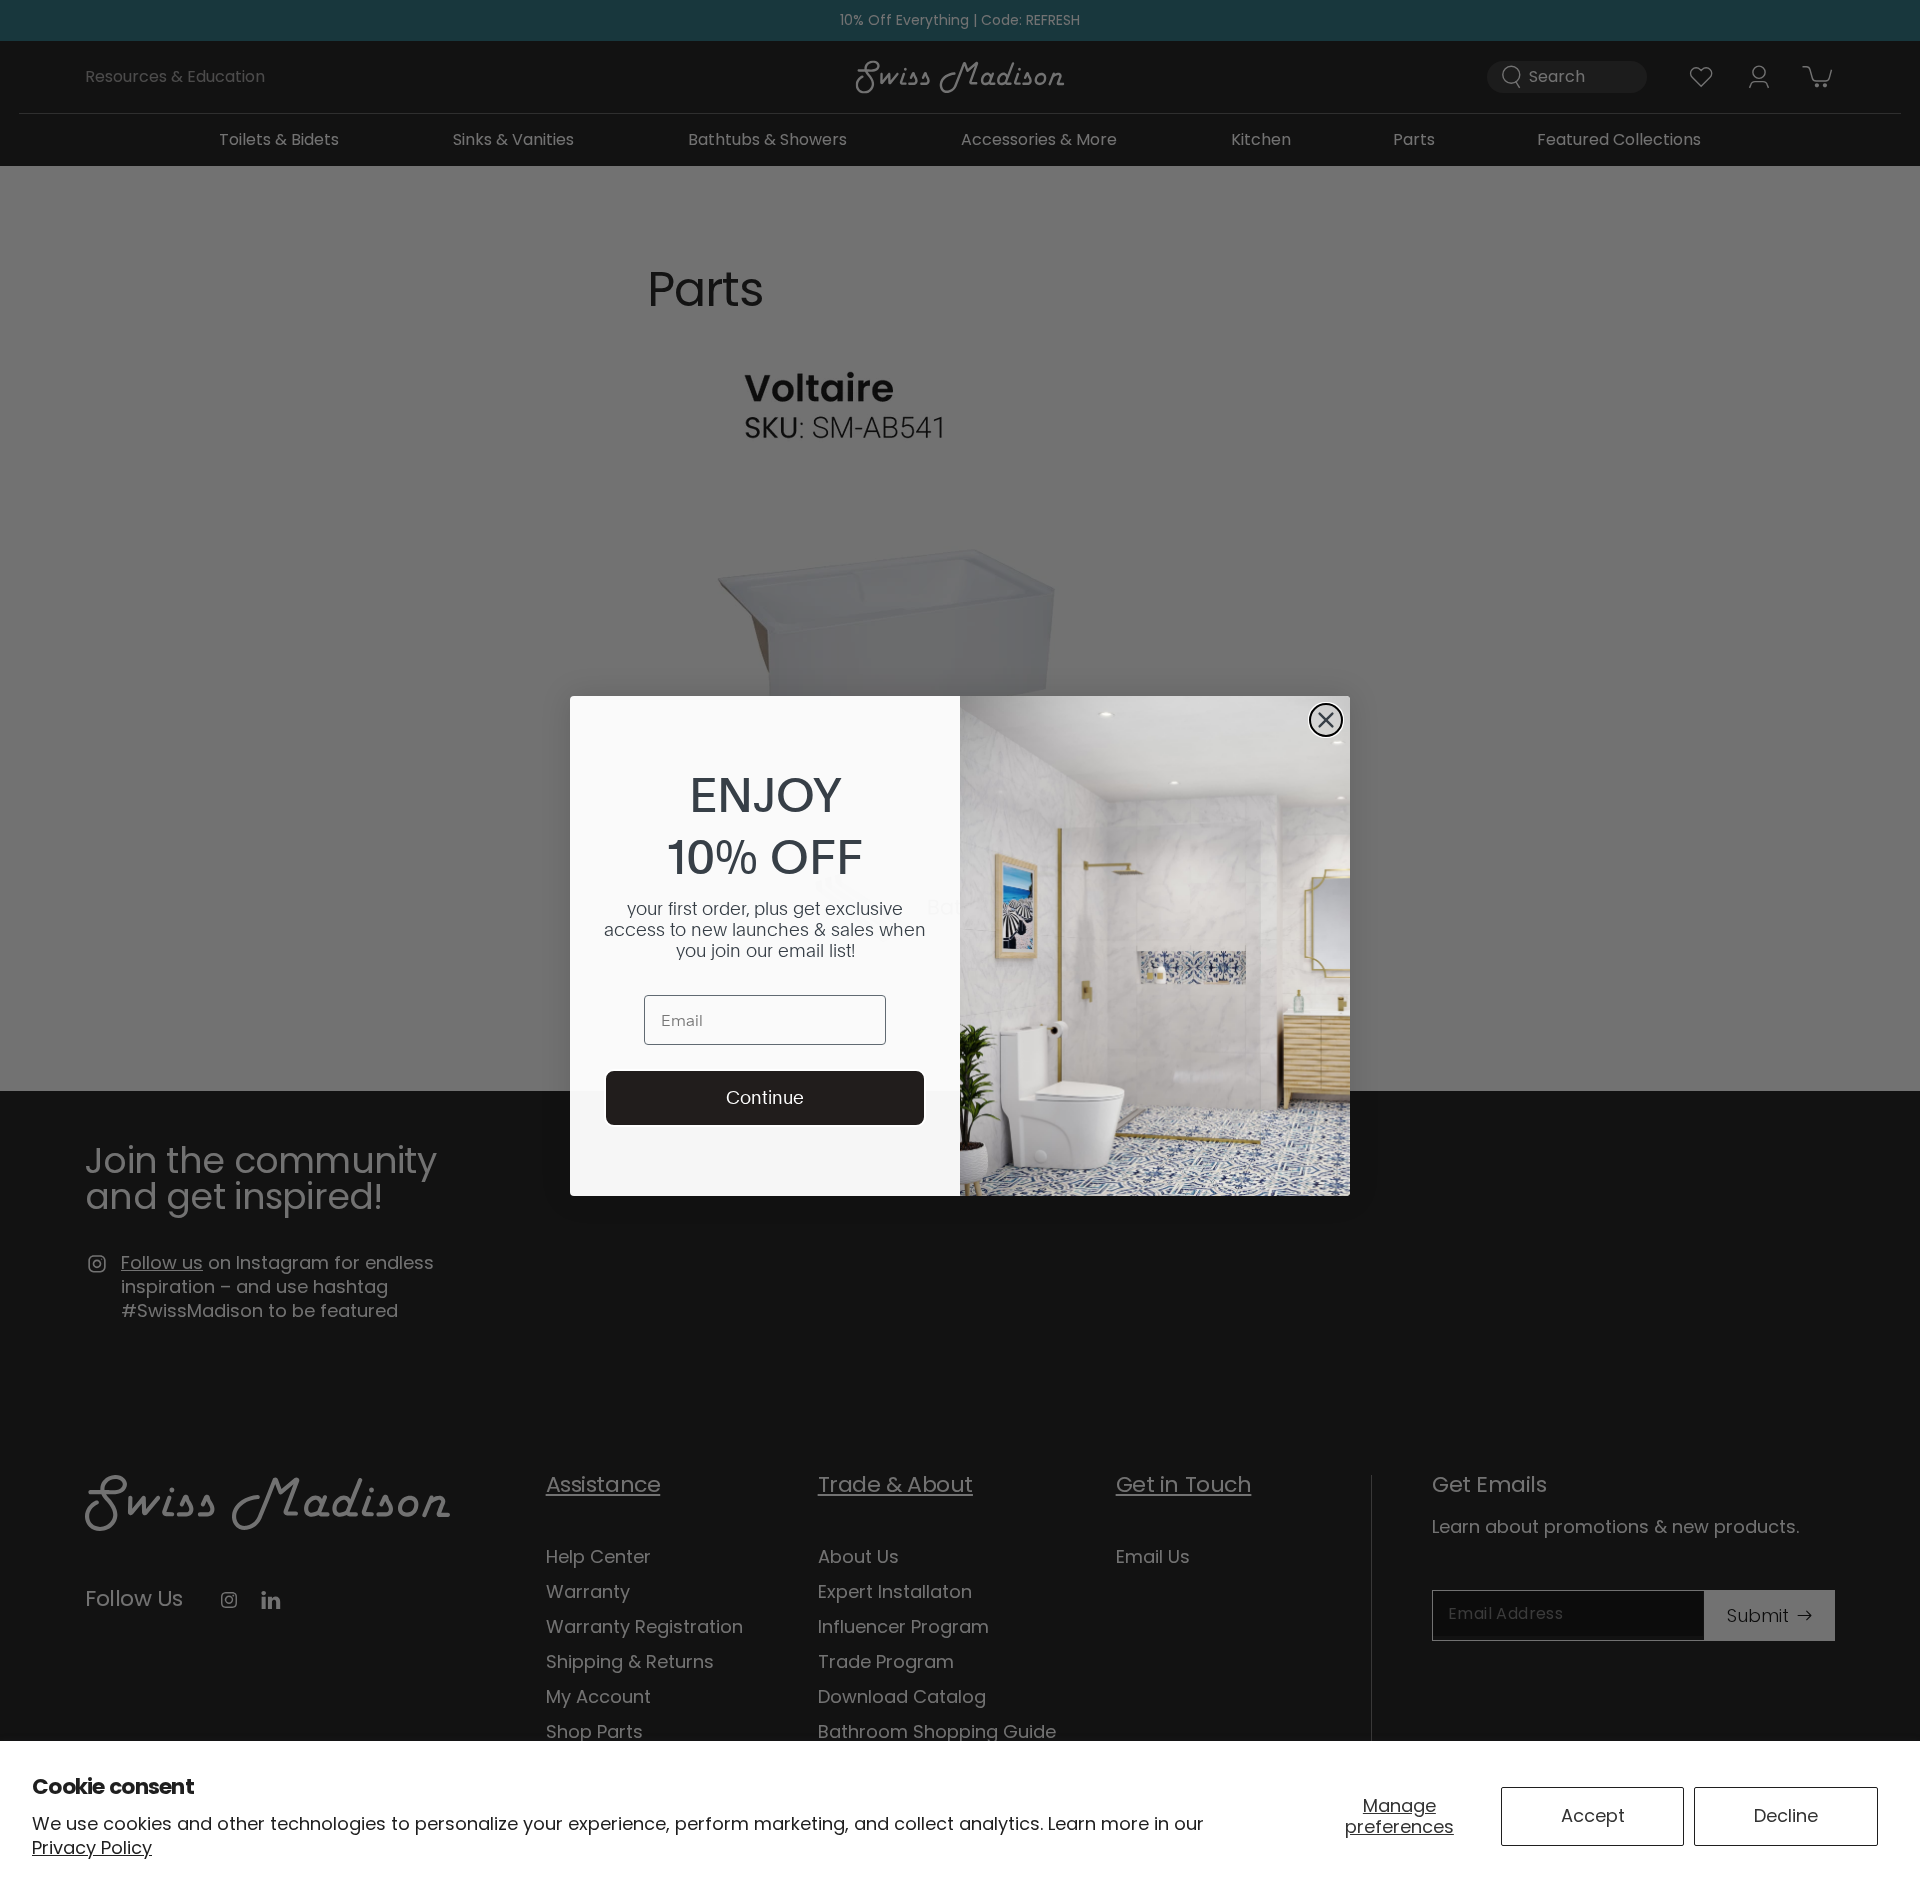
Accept (1593, 1815)
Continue (765, 1097)
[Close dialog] (1326, 720)
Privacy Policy (92, 1847)
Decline (1786, 1815)
